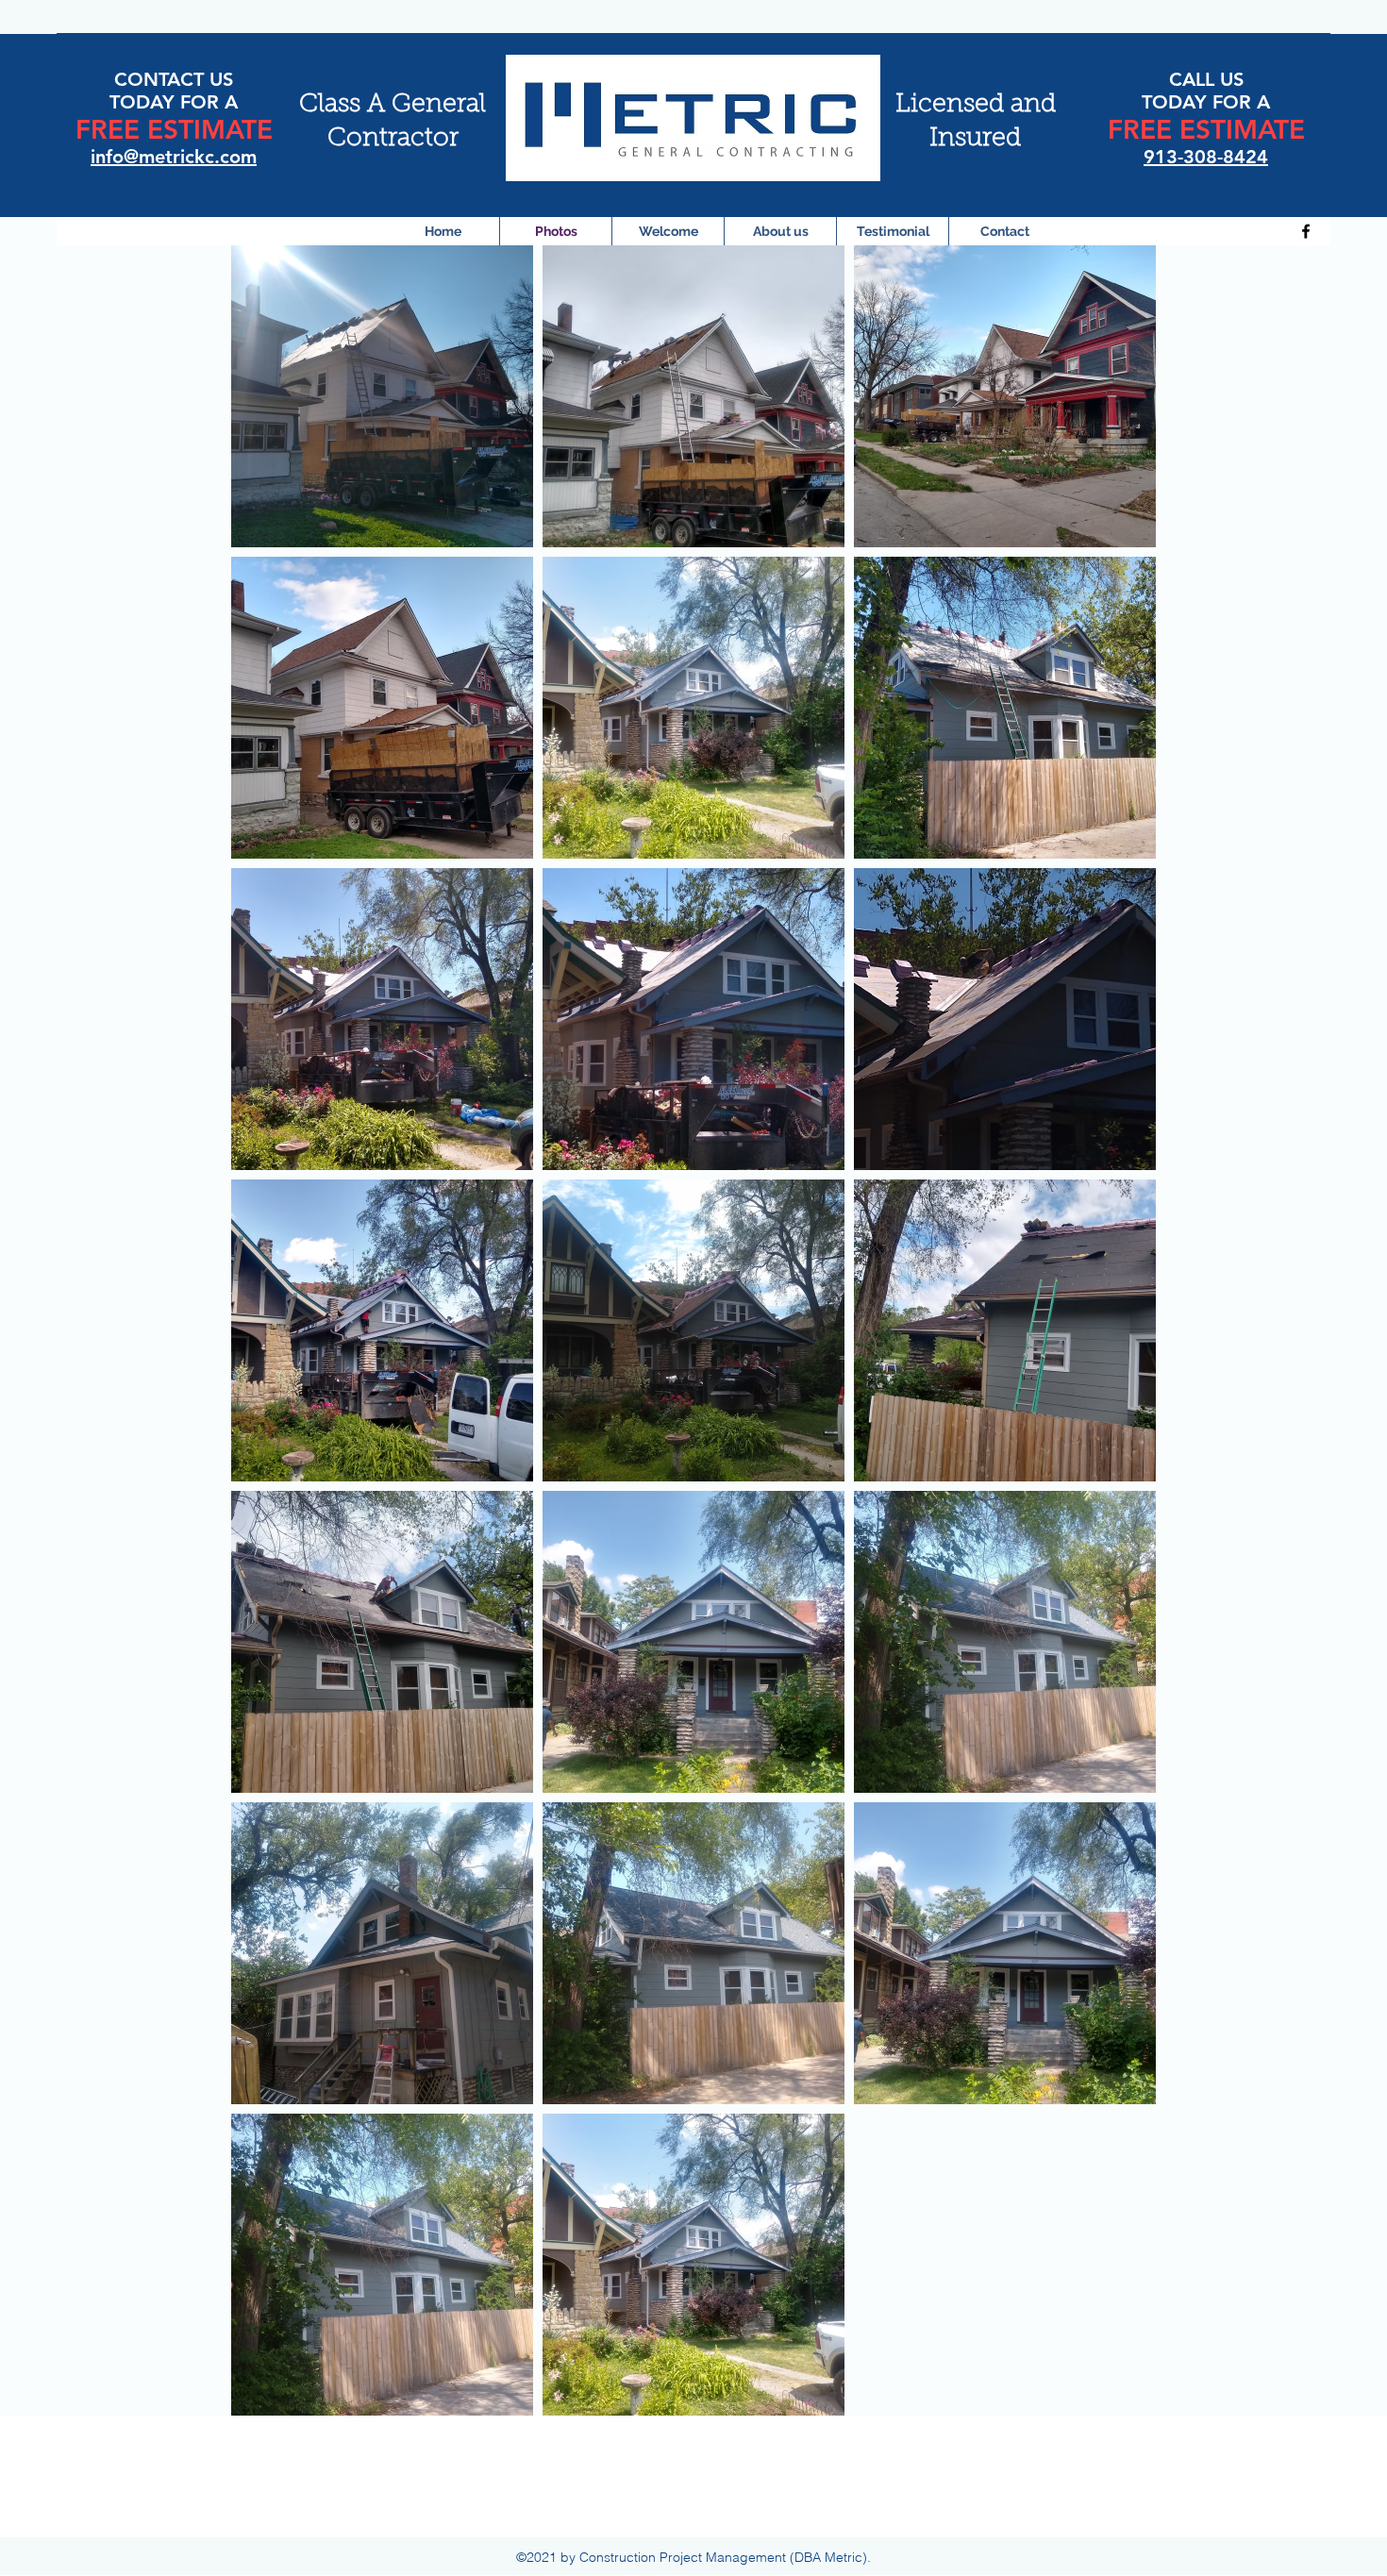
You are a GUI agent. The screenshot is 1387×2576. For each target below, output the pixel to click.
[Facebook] (1306, 231)
